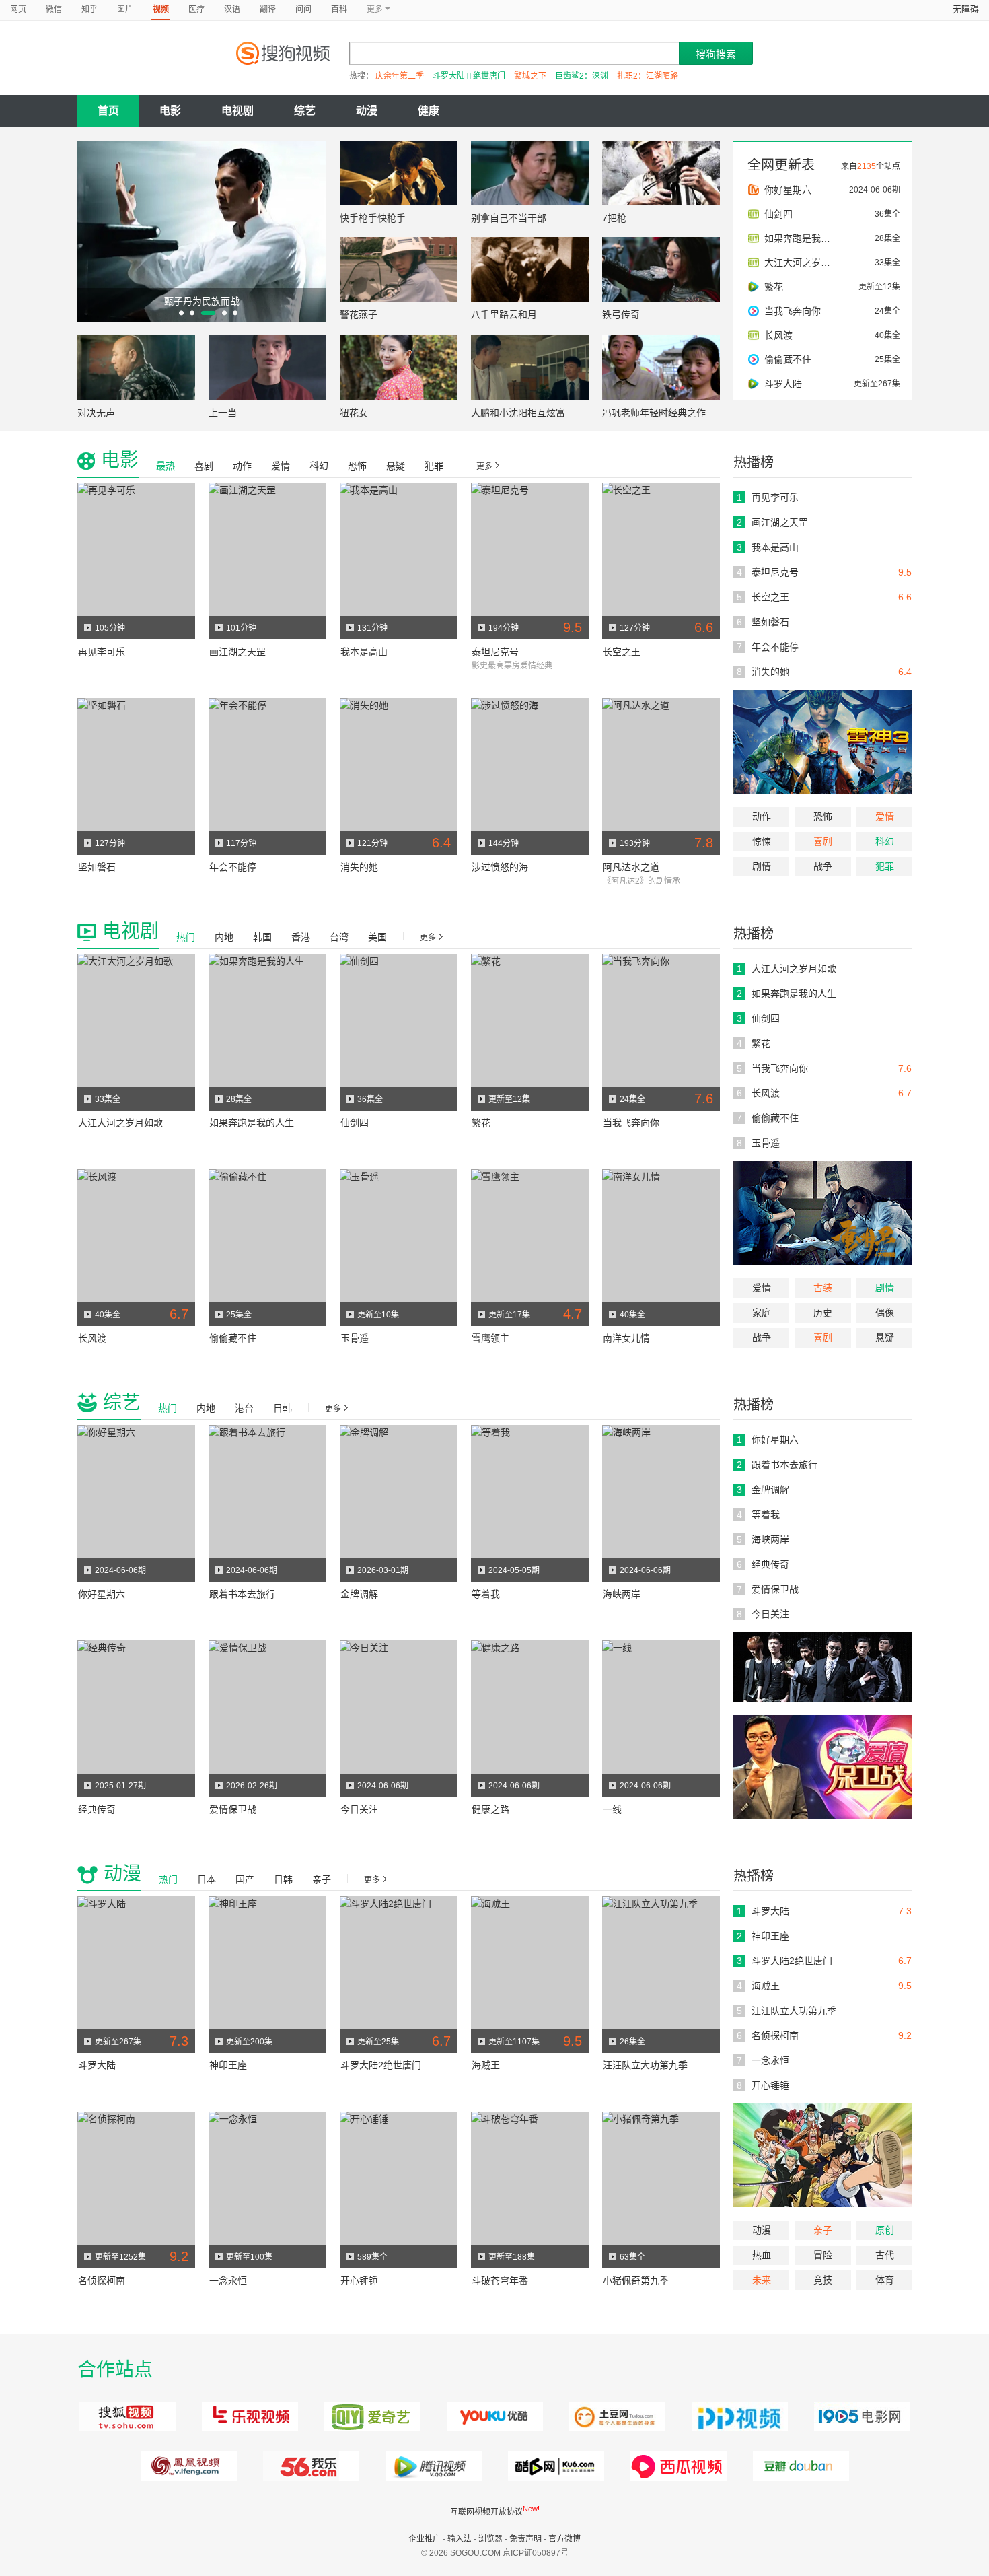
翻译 (268, 9)
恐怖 (823, 816)
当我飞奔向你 (631, 1123)
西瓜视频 (554, 2466)
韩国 (262, 937)
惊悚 (762, 841)
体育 (885, 2280)
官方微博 (564, 2539)
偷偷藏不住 (233, 1338)
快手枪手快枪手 (373, 218)
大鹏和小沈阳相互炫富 (518, 413)
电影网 (860, 2416)
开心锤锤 (359, 2281)
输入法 (460, 2539)
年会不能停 (233, 867)
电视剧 (237, 111)
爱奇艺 (370, 2416)
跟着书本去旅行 (242, 1594)
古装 (823, 1288)
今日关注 (359, 1809)
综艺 (305, 111)
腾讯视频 (432, 2466)
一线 (612, 1809)
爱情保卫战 (233, 1809)
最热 (166, 466)
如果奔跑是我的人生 (252, 1123)
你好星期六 (102, 1594)
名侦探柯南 (102, 2281)
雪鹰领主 (490, 1338)
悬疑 (396, 466)
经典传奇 (97, 1809)
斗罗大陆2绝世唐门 (381, 2065)
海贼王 (486, 2065)
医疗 (196, 9)
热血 (762, 2255)
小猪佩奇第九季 (636, 2281)
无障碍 (966, 9)
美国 (377, 937)
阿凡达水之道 (631, 867)
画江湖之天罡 (237, 652)
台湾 (339, 937)
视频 (161, 9)
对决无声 (96, 413)
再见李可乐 (102, 652)
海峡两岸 (622, 1594)
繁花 (481, 1123)
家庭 (762, 1313)
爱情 (885, 816)
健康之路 (490, 1809)
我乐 (309, 2466)
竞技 (823, 2280)
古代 (885, 2255)
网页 (18, 9)
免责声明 (525, 2539)
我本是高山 (364, 652)
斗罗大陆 (97, 2065)
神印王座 (228, 2065)
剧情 (762, 866)
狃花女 (354, 413)
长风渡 (92, 1338)
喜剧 (823, 841)
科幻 (885, 841)
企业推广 (425, 2539)
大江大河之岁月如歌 (120, 1123)
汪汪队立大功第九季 (645, 2065)
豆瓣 (799, 2466)
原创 (885, 2230)
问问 (303, 9)
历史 (823, 1313)
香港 (301, 937)
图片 (125, 9)
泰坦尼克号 (495, 652)
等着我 (486, 1594)
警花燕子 (359, 314)
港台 (244, 1408)
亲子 (823, 2230)
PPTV (738, 2416)
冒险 (823, 2255)
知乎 (89, 9)
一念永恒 (228, 2281)
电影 (170, 111)
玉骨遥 (355, 1338)
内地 (224, 937)
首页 (108, 111)
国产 (245, 1879)
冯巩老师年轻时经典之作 (654, 413)
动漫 (367, 111)
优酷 (493, 2416)
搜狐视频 (125, 2416)
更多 (484, 466)
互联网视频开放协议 (486, 2512)
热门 (186, 937)
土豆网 (615, 2416)
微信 (54, 9)
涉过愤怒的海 (500, 867)
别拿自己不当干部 (509, 218)
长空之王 (622, 652)
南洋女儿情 (626, 1338)
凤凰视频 (187, 2466)
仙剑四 (355, 1123)
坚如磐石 (97, 867)
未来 (762, 2280)
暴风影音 (676, 2466)
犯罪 (885, 866)
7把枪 (614, 218)
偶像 (885, 1313)
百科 (339, 9)
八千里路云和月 (504, 314)
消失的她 (359, 867)
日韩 (283, 1408)
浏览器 (490, 2539)
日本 (207, 1879)
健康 (429, 111)
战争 (823, 866)
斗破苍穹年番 (500, 2281)
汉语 (232, 9)
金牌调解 (359, 1594)
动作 (762, 816)
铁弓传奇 (621, 314)
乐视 (248, 2416)
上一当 (223, 413)
